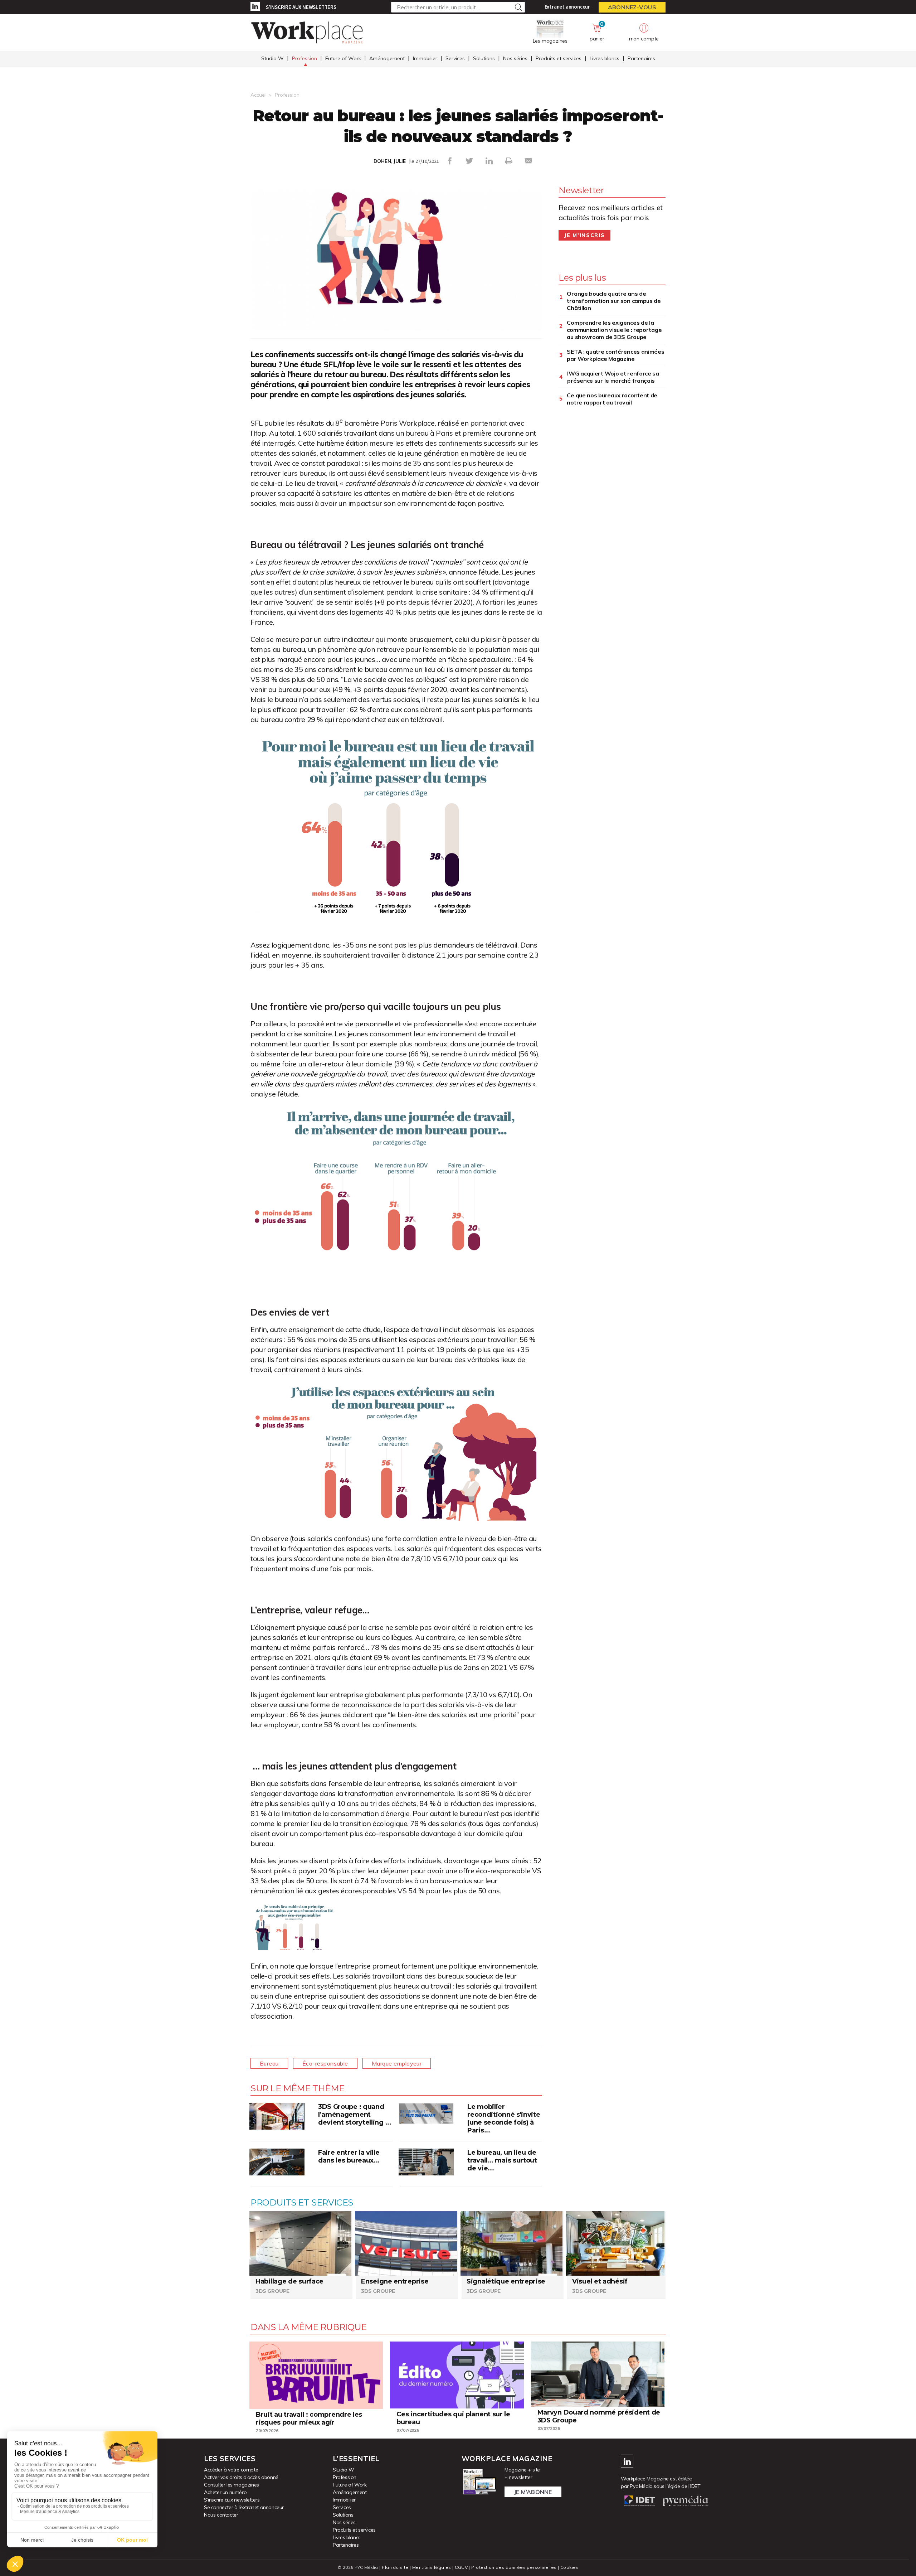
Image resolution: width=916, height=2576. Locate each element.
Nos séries (515, 58)
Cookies (569, 2567)
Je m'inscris (584, 235)
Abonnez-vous (632, 7)
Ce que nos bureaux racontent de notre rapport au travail (612, 399)
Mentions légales (432, 2567)
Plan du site (395, 2567)
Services (455, 58)
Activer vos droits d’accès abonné (241, 2477)
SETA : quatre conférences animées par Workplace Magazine (615, 355)
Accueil (259, 95)
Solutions (484, 58)
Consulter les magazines (232, 2485)
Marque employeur (397, 2063)
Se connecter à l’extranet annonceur (244, 2507)
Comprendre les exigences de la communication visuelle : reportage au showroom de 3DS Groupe (614, 330)
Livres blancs (605, 58)
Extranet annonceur (567, 7)
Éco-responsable (325, 2063)
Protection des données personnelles (514, 2567)
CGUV (461, 2567)
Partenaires (641, 58)
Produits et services (559, 58)
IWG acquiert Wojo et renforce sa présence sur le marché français (613, 377)
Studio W (272, 58)
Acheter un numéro (225, 2492)
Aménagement (387, 58)
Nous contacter (221, 2515)
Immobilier (425, 58)
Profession (304, 58)
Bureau (269, 2063)
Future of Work (343, 58)
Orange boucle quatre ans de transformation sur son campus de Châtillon (614, 301)
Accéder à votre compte (231, 2470)
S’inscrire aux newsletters (301, 7)
